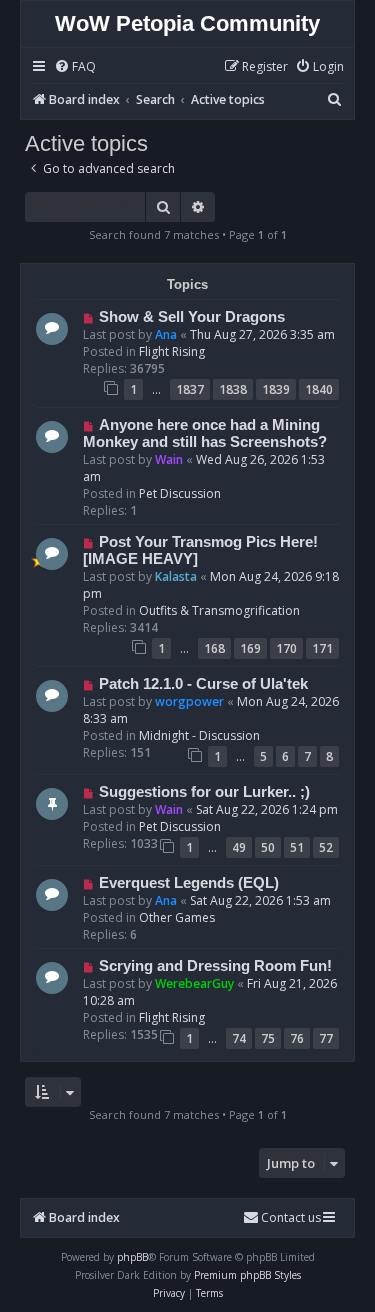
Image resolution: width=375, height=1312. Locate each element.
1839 (276, 389)
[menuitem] (75, 67)
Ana (166, 334)
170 (286, 648)
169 (250, 648)
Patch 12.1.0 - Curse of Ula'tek (203, 684)
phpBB (132, 1257)
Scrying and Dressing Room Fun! (215, 966)
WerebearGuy (194, 983)
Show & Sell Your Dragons (192, 317)
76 (297, 1038)
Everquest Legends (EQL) (189, 883)
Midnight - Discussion (199, 735)
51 (297, 847)
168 (214, 648)
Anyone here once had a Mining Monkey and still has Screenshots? (205, 433)
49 (239, 847)
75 (268, 1038)
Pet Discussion (180, 493)
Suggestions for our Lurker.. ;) (204, 792)
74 (239, 1038)
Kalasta (176, 576)
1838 (233, 389)
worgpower (189, 701)
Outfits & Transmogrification (219, 610)
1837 (190, 389)
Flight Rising (172, 351)
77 (326, 1038)
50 (268, 847)
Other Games (177, 917)
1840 (319, 389)
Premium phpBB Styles (247, 1275)
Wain (169, 459)
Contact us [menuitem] (291, 1217)
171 (322, 648)
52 (326, 847)
